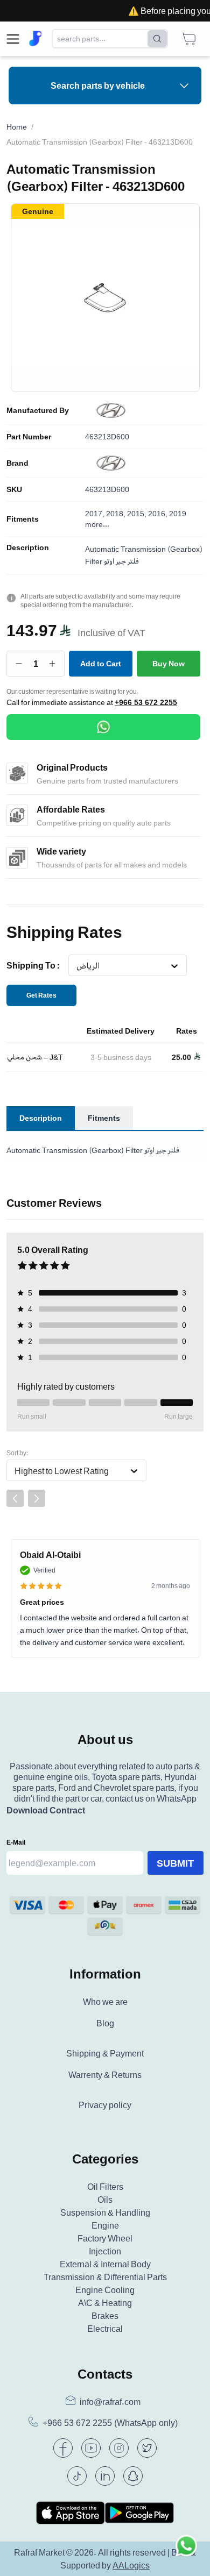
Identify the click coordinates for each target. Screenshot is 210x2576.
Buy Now (169, 663)
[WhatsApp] (103, 727)
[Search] (157, 39)
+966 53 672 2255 (146, 702)
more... (97, 524)
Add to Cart (101, 663)
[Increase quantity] (52, 664)
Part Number (29, 437)
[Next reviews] (37, 1498)
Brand (17, 463)
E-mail (16, 1842)
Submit (175, 1863)
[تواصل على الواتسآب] (186, 2552)
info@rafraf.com (110, 2402)
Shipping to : (33, 965)
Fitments (23, 519)
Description (28, 547)
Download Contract (46, 1810)
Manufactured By (38, 410)
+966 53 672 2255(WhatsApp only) (110, 2423)
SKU (14, 489)
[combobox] (76, 966)
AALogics (131, 2565)
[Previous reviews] (15, 1498)
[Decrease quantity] (19, 664)
